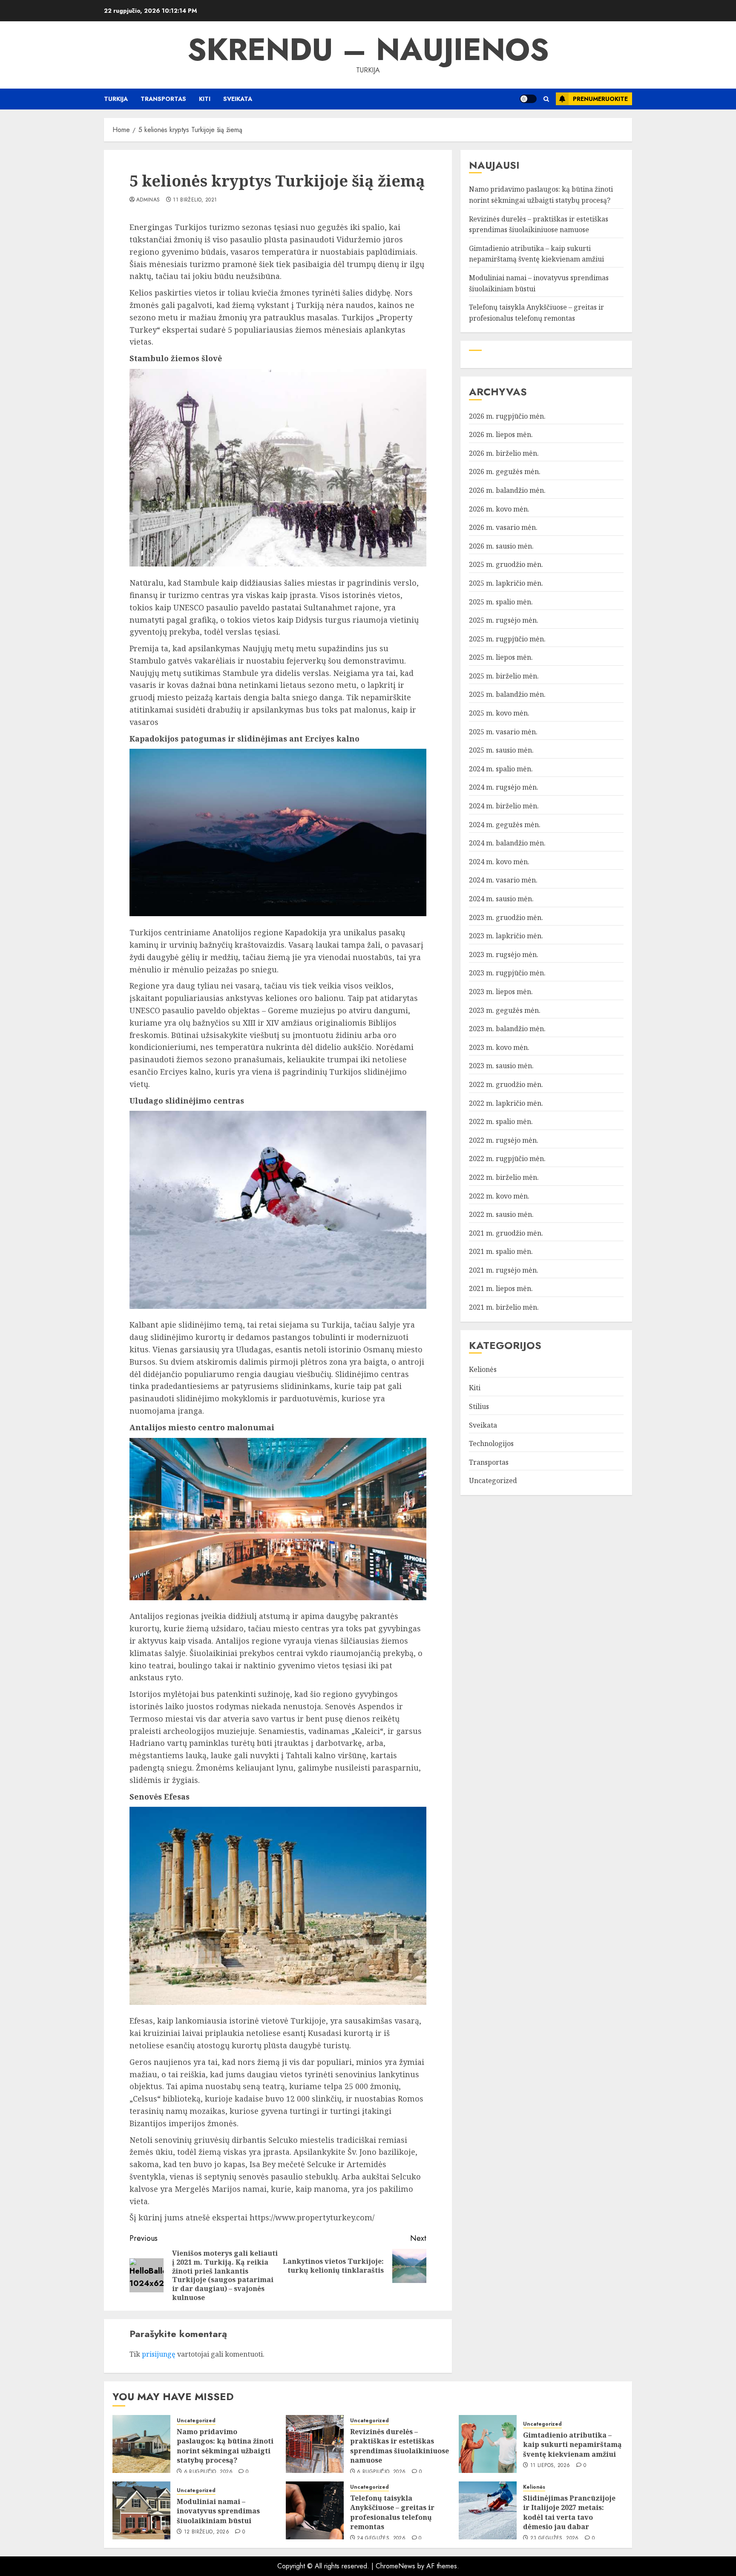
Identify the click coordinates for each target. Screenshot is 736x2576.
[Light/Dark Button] (528, 99)
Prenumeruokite (600, 99)
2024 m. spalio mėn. (501, 769)
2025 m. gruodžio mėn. (506, 564)
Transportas (163, 99)
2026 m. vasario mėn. (503, 527)
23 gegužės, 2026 (555, 2539)
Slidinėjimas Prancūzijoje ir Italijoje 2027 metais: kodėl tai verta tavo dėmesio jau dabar (569, 2512)
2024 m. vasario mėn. (503, 880)
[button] (546, 99)
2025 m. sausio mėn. (501, 750)
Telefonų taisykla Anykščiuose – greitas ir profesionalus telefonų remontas (392, 2512)
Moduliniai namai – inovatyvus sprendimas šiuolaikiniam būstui (218, 2511)
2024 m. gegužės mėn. (505, 825)
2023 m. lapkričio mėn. (506, 936)
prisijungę (159, 2354)
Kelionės (483, 1369)
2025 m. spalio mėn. (501, 601)
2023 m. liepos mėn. (501, 992)
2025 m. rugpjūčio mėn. (507, 639)
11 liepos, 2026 (550, 2466)
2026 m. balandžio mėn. (507, 490)
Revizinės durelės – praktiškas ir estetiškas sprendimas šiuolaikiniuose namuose (400, 2446)
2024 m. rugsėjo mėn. (504, 787)
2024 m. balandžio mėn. (507, 843)
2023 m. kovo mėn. (499, 1047)
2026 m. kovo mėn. (499, 509)
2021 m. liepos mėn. (501, 1288)
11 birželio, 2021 (195, 200)
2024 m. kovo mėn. (499, 862)
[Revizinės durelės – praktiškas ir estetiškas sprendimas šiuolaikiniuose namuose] (315, 2444)
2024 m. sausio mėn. (501, 899)
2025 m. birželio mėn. (504, 676)
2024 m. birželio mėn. (504, 806)
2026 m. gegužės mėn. (505, 471)
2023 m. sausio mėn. (501, 1066)
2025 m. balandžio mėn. (507, 694)
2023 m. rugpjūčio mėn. (507, 973)
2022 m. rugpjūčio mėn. (507, 1159)
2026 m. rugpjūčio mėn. (507, 416)
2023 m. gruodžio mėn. (506, 917)
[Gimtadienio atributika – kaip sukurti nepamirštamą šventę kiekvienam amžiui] (488, 2444)
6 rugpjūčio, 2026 (208, 2472)
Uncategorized (493, 1481)
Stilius (479, 1406)
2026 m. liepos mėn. (501, 434)
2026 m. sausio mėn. (501, 546)
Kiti (205, 99)
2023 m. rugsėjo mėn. (504, 954)
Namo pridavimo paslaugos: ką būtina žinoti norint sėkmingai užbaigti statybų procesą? (225, 2446)
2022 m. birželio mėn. (504, 1177)
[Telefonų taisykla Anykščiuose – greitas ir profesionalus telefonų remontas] (315, 2510)
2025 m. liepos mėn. (501, 657)
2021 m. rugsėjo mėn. (504, 1270)
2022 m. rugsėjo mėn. (504, 1140)
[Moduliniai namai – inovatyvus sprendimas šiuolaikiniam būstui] (141, 2510)
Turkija (116, 99)
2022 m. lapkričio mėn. (506, 1103)
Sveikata (238, 99)
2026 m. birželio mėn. (504, 453)
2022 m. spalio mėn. (501, 1121)
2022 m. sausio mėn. (501, 1214)
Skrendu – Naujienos (368, 49)
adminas (148, 200)
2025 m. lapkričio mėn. (506, 583)
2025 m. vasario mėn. (503, 732)
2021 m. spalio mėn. (501, 1251)
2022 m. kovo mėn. (499, 1196)
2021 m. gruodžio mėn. (506, 1233)
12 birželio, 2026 (207, 2532)
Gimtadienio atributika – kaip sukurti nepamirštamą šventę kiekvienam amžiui (536, 254)
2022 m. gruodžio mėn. (506, 1084)
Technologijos (491, 1443)
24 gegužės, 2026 (381, 2539)
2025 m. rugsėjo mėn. (504, 620)
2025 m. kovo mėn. (499, 713)
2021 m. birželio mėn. (504, 1307)
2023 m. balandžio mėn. (507, 1029)
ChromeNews (395, 2566)
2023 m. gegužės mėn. (505, 1010)
